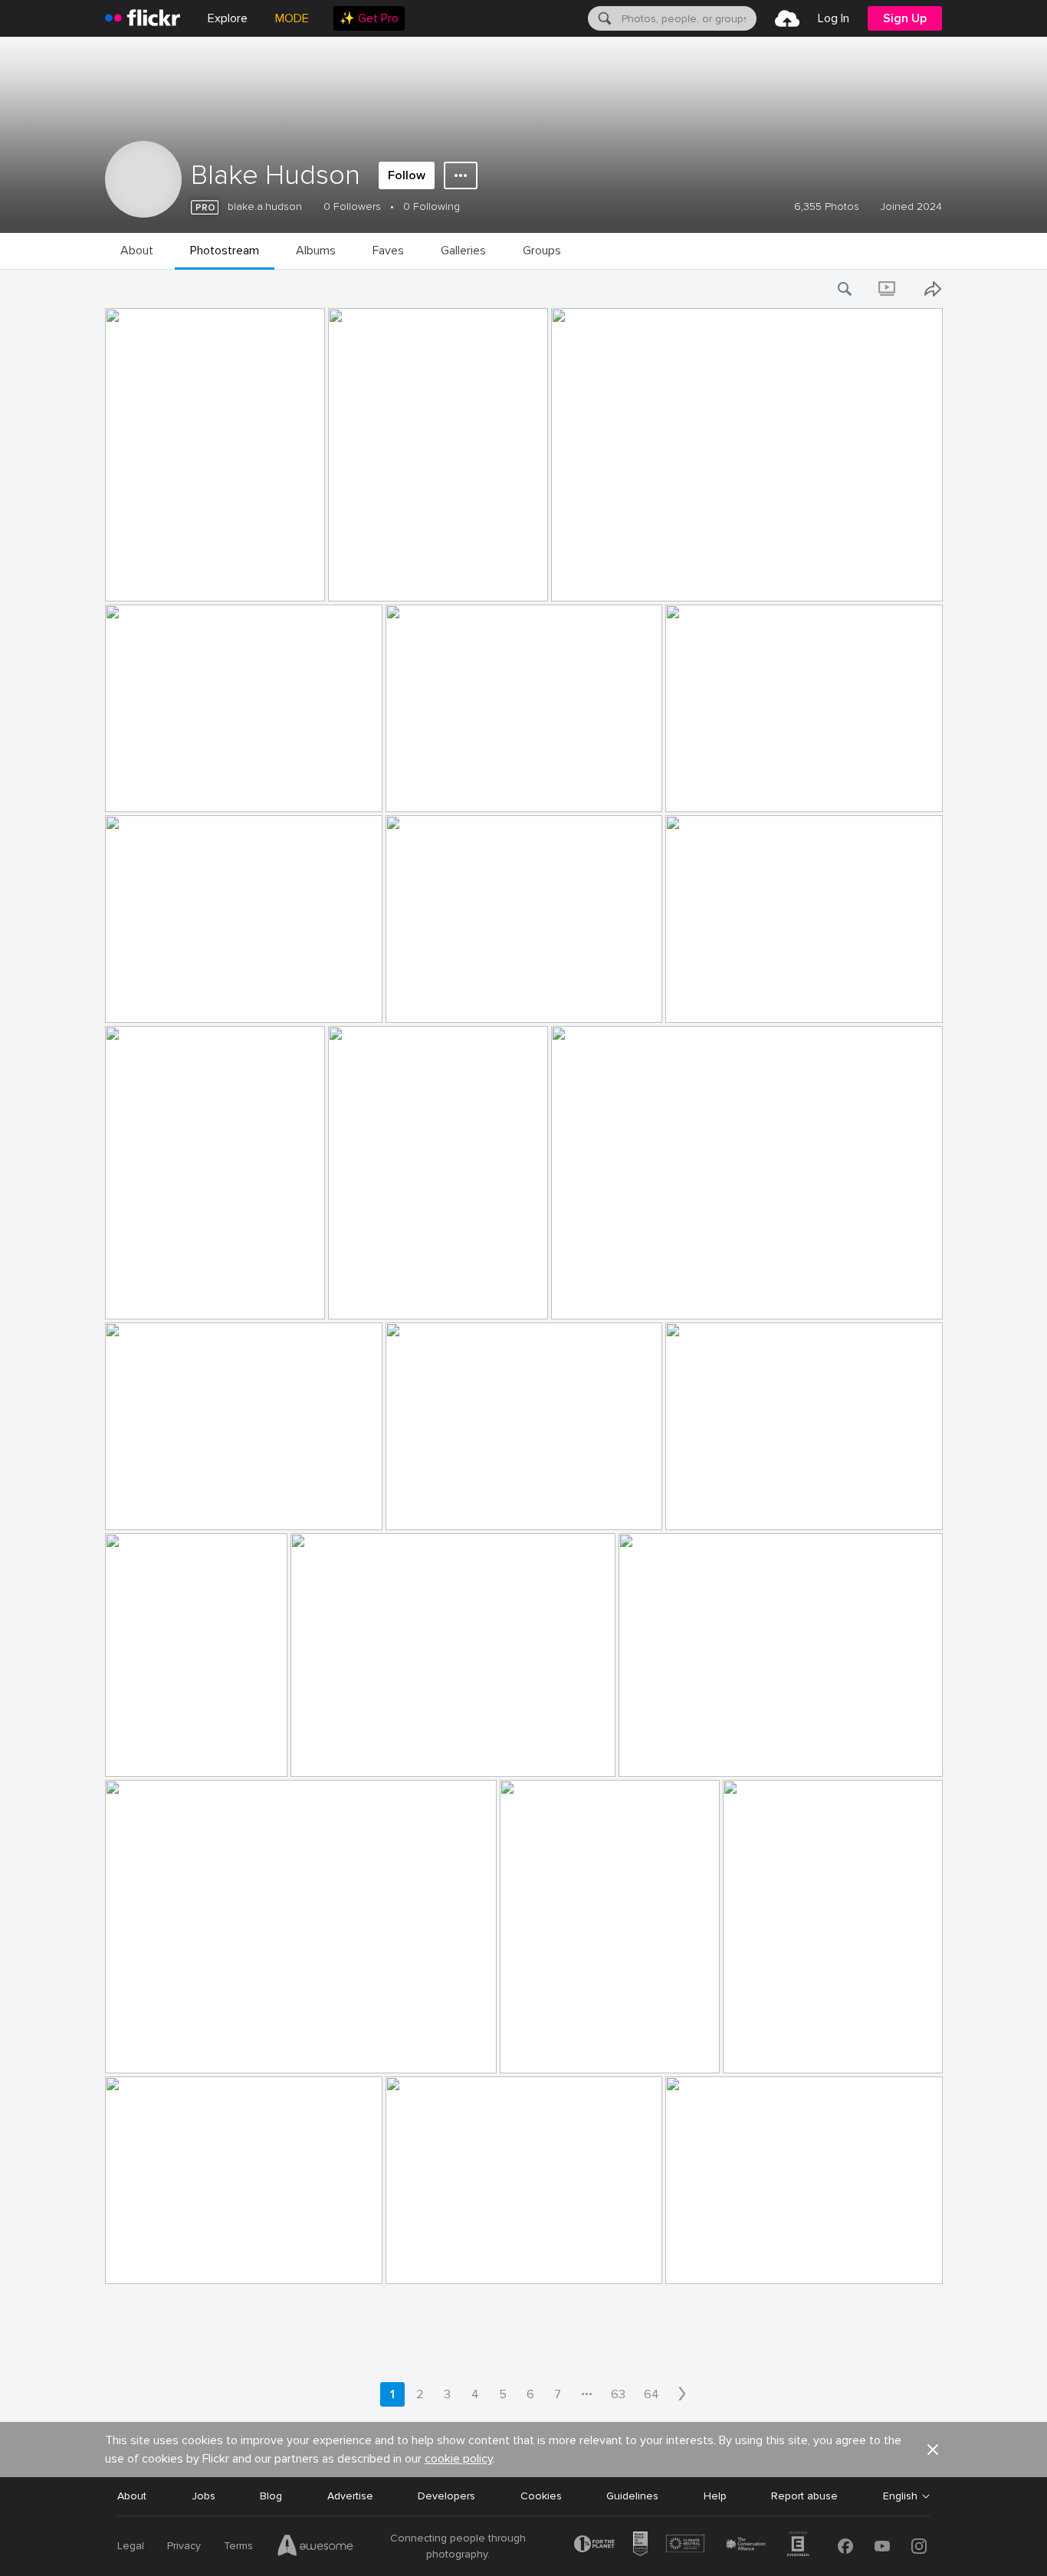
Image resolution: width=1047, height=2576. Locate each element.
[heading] (143, 18)
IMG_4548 (584, 1295)
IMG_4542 (137, 1506)
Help (715, 2496)
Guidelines (632, 2496)
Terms (238, 2546)
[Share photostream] (933, 289)
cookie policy (459, 2459)
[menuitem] (369, 18)
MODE (292, 18)
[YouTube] (882, 2546)
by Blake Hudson (142, 590)
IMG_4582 (137, 577)
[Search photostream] (845, 289)
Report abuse (804, 2496)
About (132, 2496)
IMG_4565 (418, 999)
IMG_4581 (359, 577)
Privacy (184, 2546)
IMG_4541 (417, 1506)
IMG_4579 (584, 577)
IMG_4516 (531, 2049)
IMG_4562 (137, 1295)
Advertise (350, 2496)
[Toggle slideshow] (888, 289)
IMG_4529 (137, 2049)
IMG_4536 (137, 1753)
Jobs (203, 2496)
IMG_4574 (418, 788)
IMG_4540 (698, 1506)
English (900, 2496)
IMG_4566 (138, 999)
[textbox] (688, 18)
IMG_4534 (323, 1753)
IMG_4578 (138, 788)
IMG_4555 (360, 1295)
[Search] (603, 18)
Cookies (541, 2496)
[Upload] (787, 18)
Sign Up (905, 18)
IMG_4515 (754, 2049)
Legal (131, 2546)
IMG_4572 (697, 788)
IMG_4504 (418, 2260)
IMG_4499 (698, 2260)
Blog (271, 2496)
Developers (446, 2496)
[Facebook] (845, 2546)
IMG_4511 (135, 2260)
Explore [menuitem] (228, 18)
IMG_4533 (650, 1753)
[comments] (312, 588)
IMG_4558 (697, 999)
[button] (287, 588)
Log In (834, 18)
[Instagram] (919, 2546)
